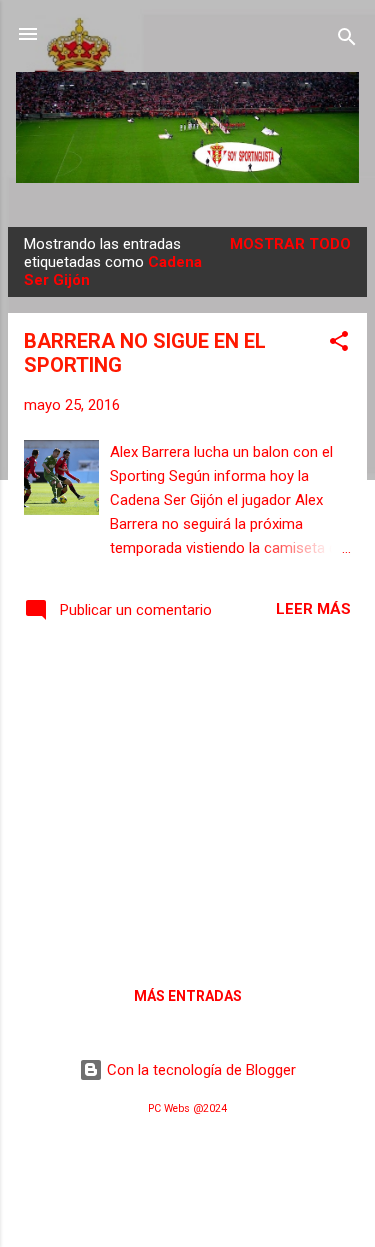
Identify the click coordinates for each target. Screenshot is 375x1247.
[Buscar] (347, 40)
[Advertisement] (187, 801)
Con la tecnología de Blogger (199, 1070)
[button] (339, 344)
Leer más (313, 609)
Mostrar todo (290, 244)
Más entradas (188, 996)
